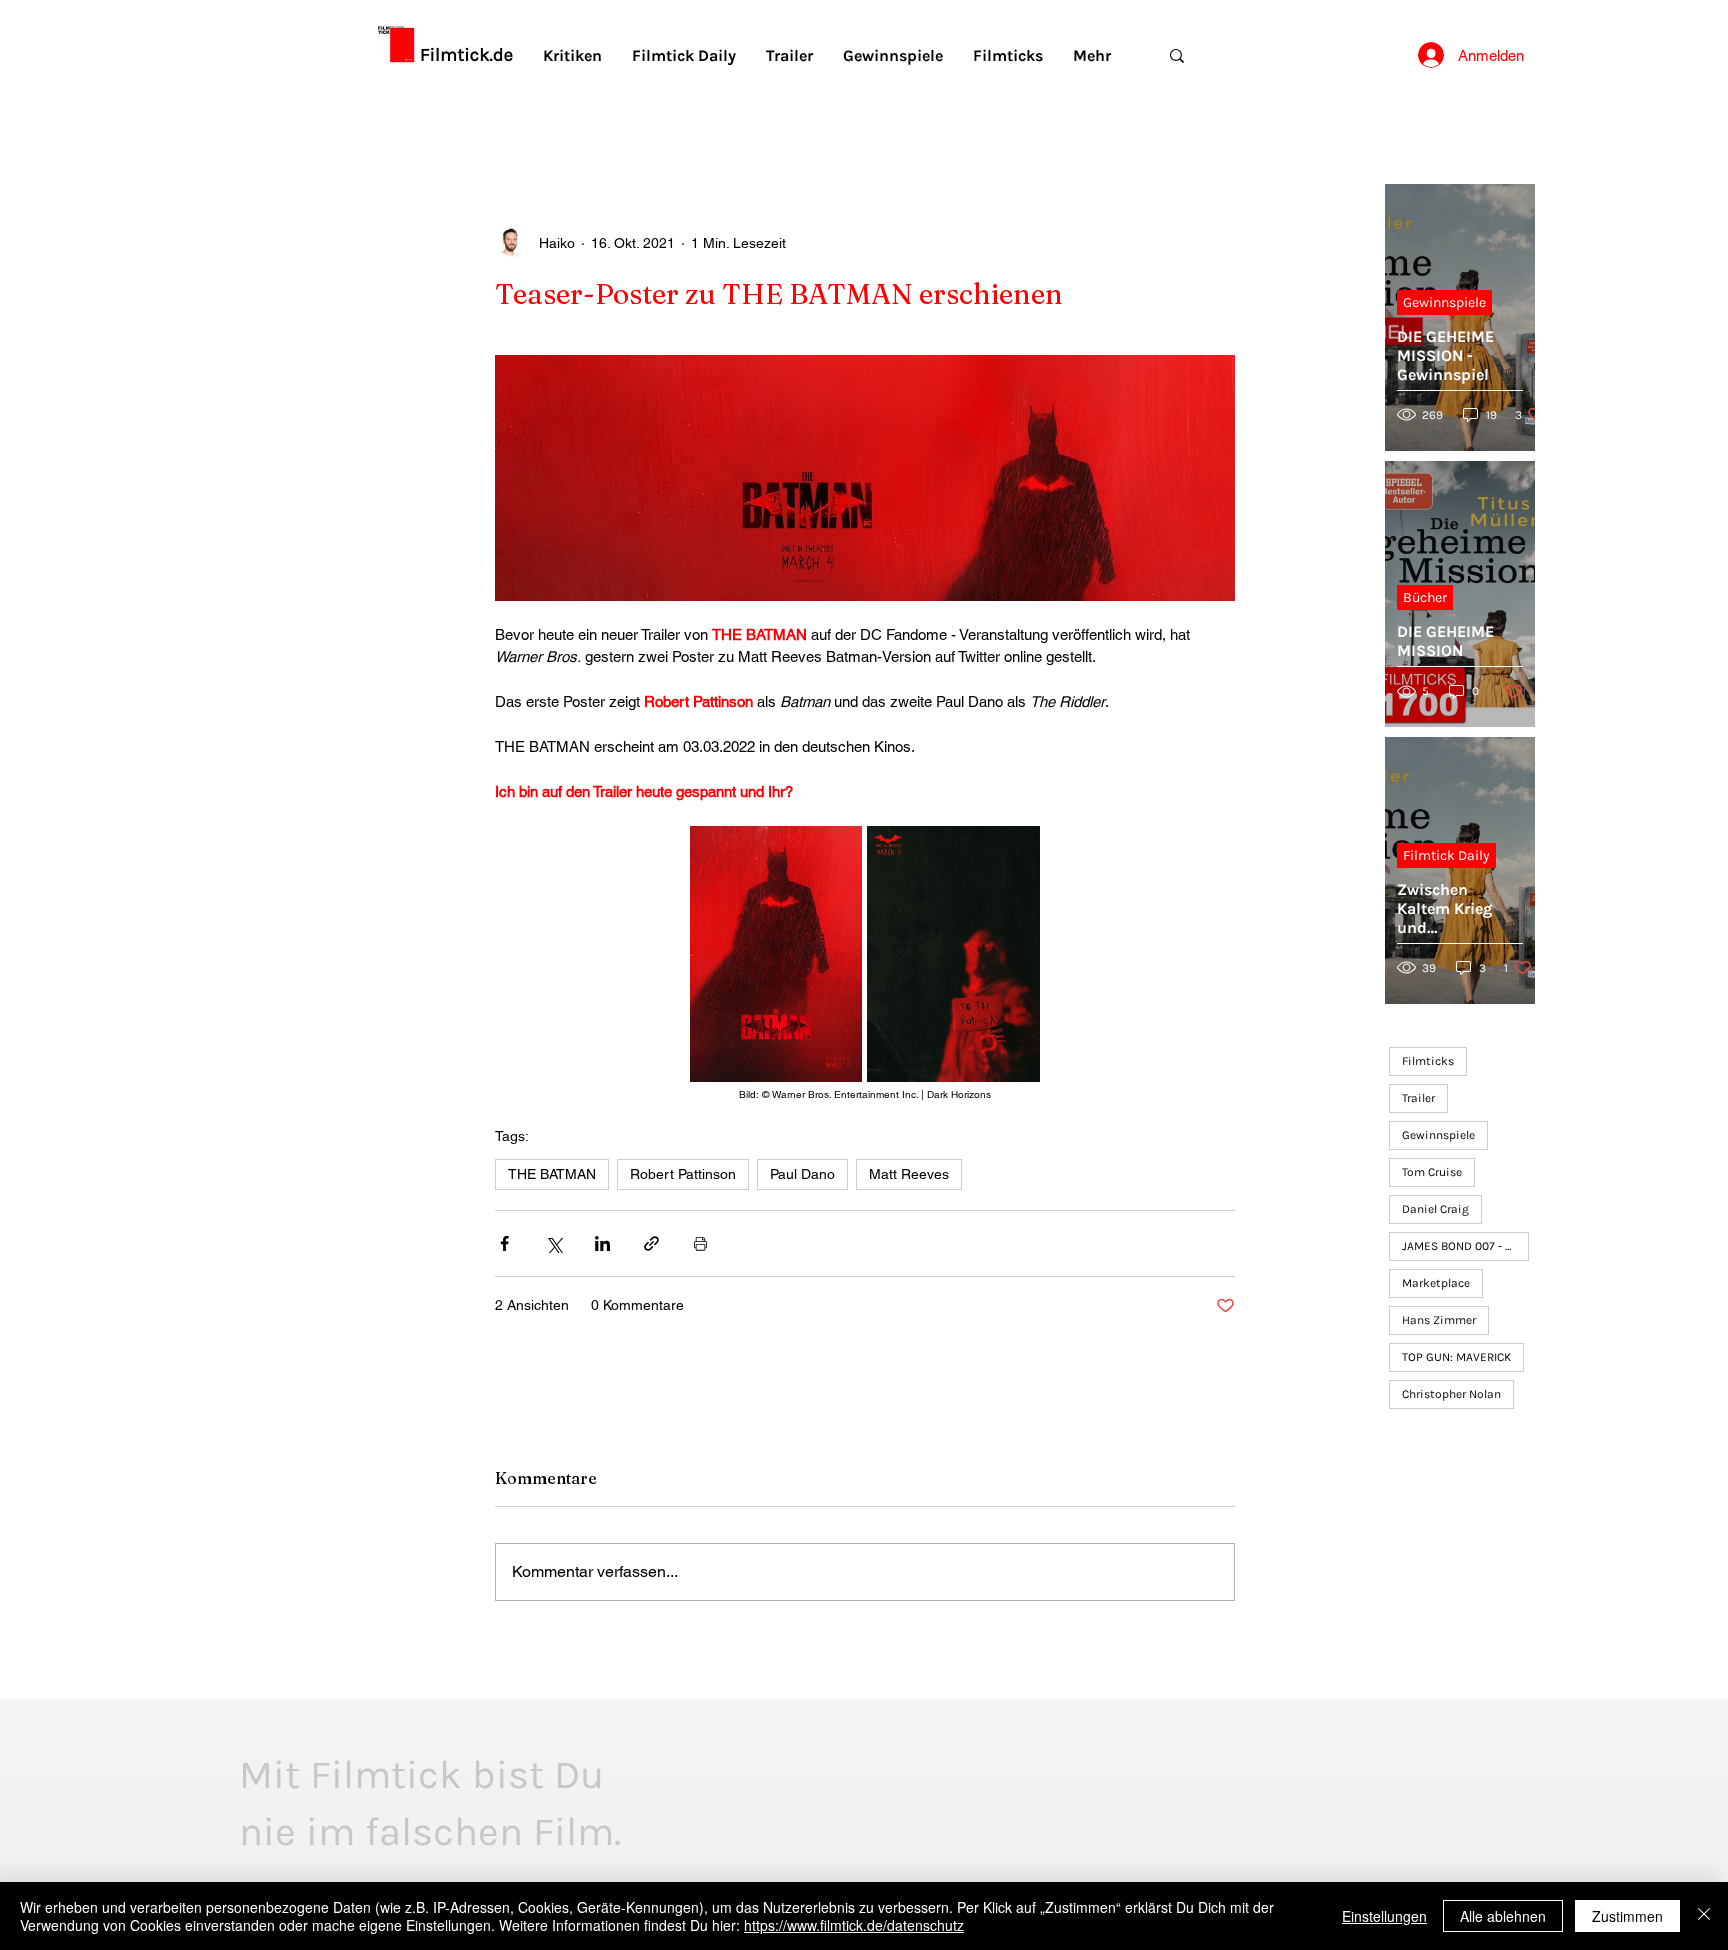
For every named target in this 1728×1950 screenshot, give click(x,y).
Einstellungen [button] (1384, 1916)
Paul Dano (802, 1174)
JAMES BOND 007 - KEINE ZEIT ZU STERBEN (1465, 1246)
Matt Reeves (909, 1174)
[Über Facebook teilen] (504, 1243)
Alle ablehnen (1503, 1916)
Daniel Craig (1435, 1209)
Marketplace (1436, 1283)
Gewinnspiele (1444, 302)
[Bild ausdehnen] (776, 954)
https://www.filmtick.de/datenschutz (854, 1925)
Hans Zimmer (1439, 1320)
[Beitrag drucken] (700, 1243)
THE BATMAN (552, 1174)
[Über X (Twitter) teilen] (553, 1243)
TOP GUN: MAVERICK (1456, 1357)
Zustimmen (1627, 1916)
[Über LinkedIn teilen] (602, 1243)
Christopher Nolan (1451, 1394)
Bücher (1425, 597)
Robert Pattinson (683, 1174)
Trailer (1418, 1098)
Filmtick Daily (1446, 855)
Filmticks (1428, 1061)
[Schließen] (1704, 1916)
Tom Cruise (1432, 1172)
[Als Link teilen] (651, 1243)
